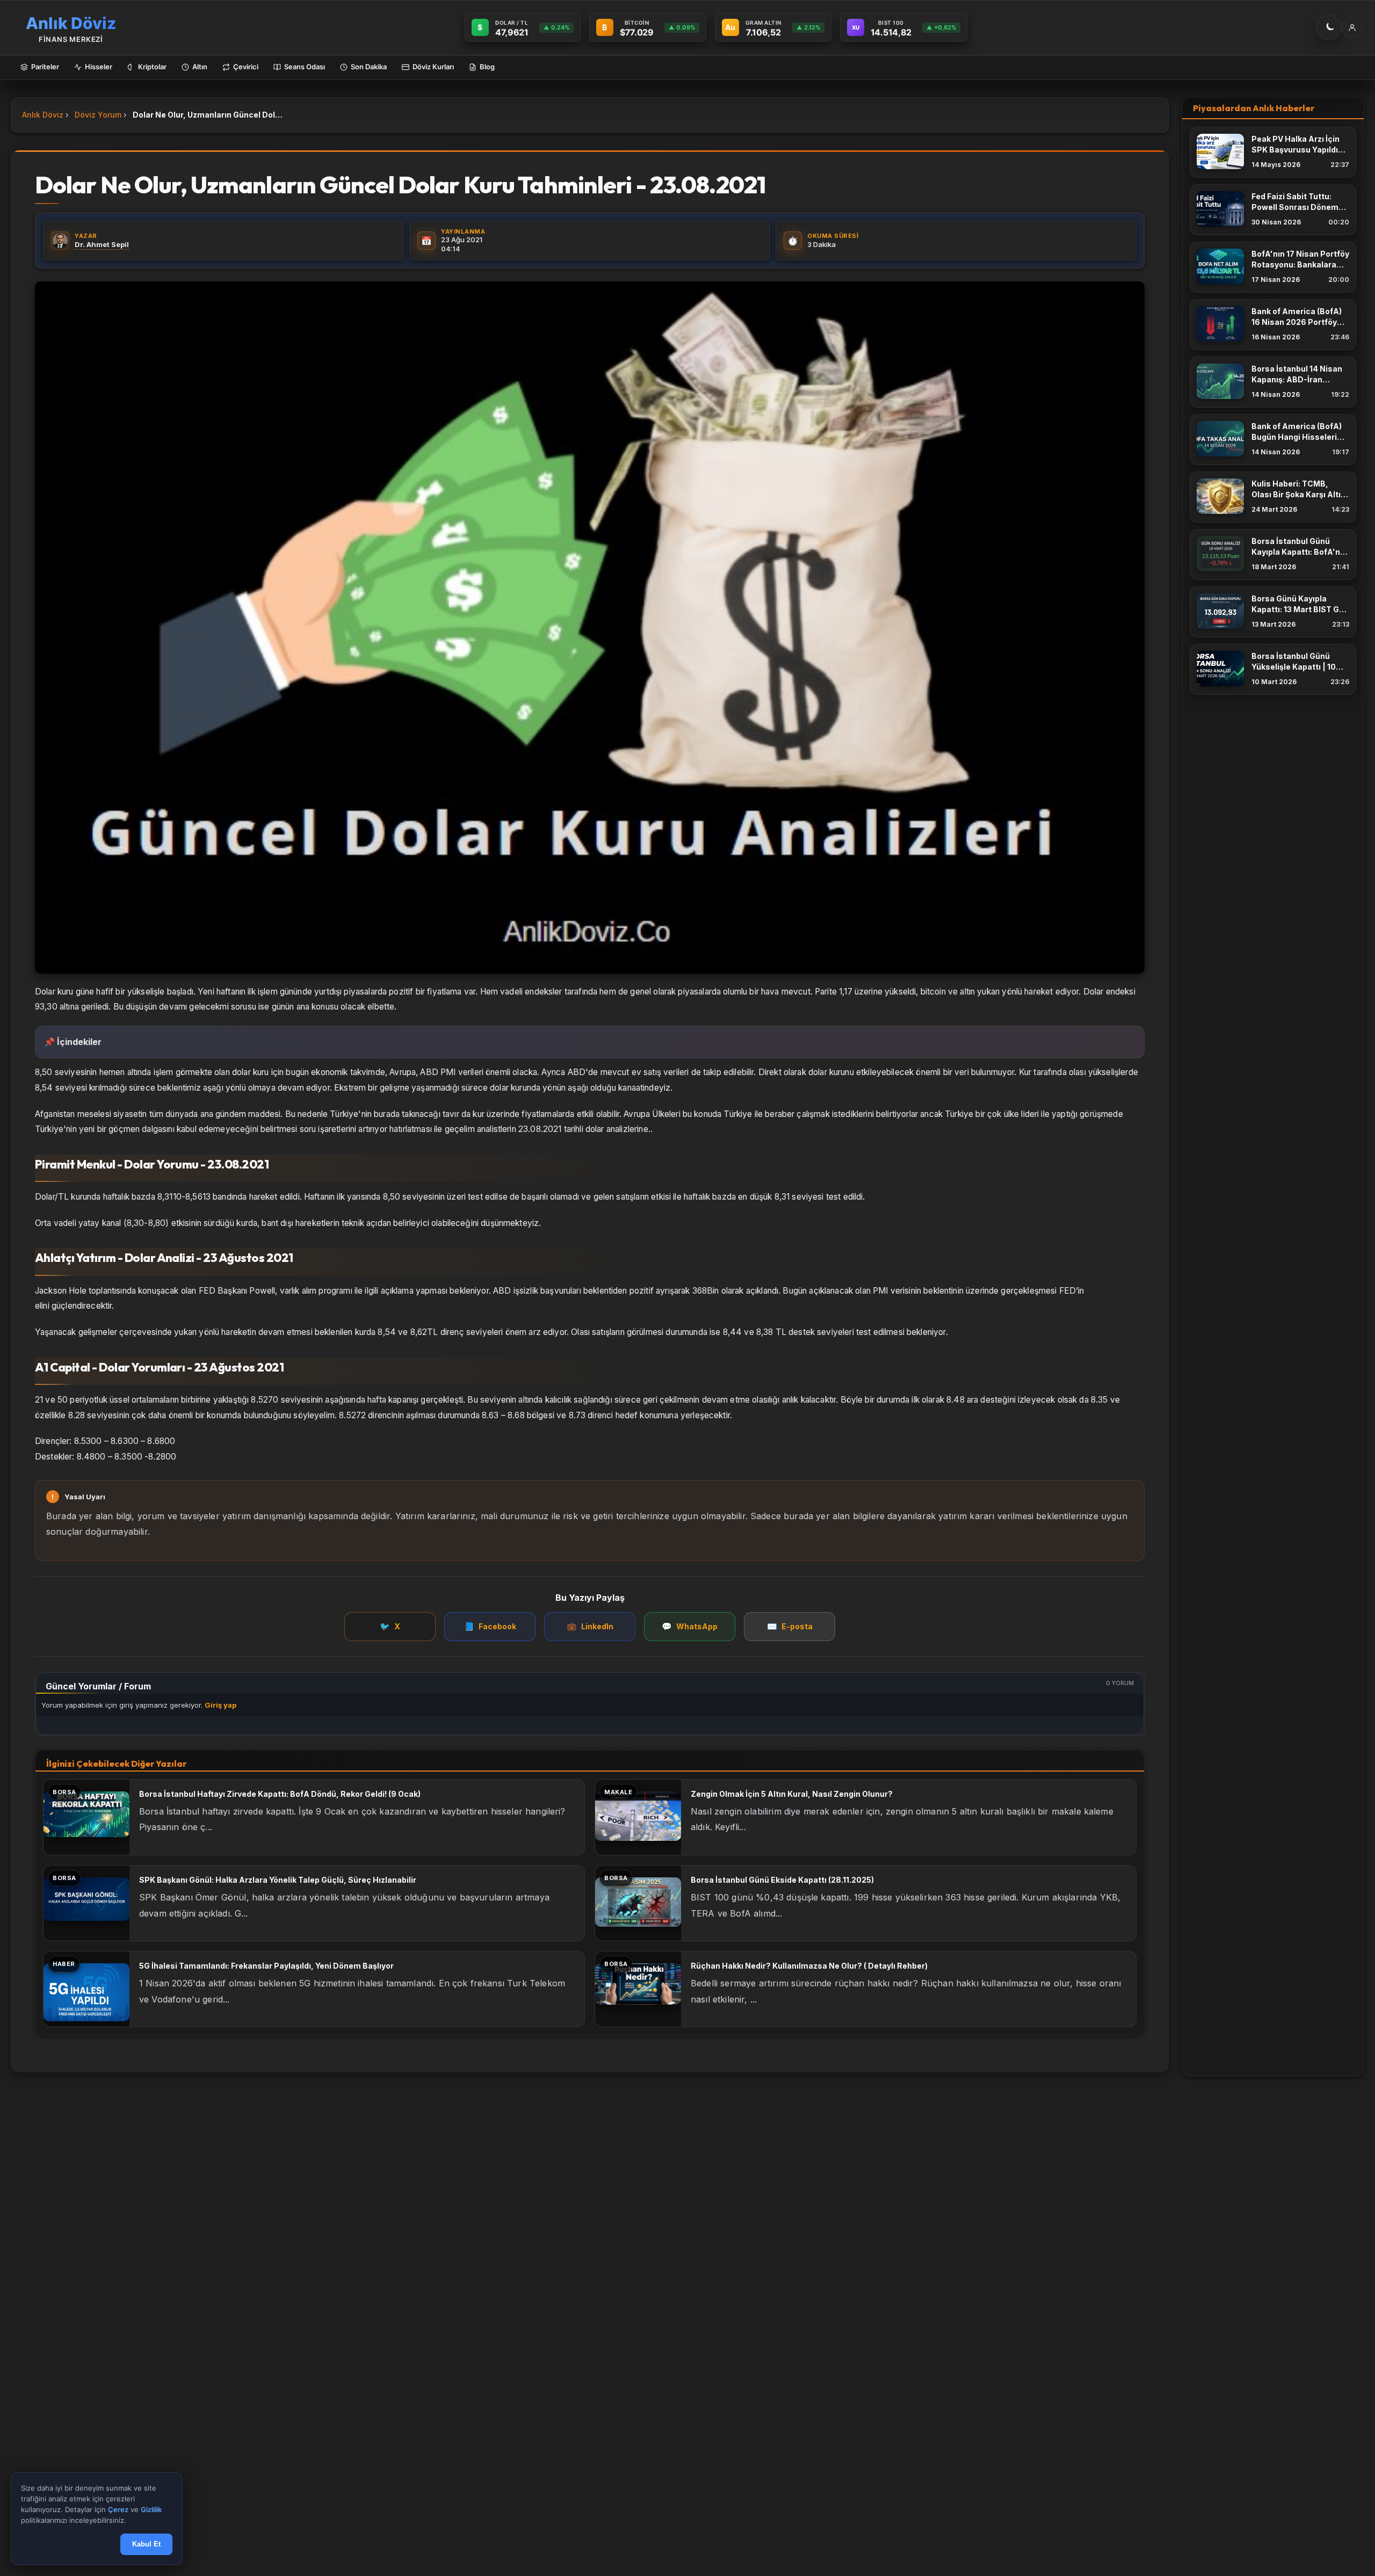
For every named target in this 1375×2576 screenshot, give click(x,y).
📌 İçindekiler (73, 1042)
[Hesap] (1352, 27)
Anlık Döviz (43, 115)
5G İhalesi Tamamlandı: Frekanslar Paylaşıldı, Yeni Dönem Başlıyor (266, 1966)
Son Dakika (369, 67)
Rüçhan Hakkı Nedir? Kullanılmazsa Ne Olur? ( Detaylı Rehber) (809, 1966)
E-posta (790, 1626)
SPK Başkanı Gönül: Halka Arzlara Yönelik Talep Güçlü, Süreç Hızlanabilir (278, 1880)
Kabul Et (146, 2545)
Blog (487, 67)
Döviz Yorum (98, 115)
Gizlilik (151, 2510)
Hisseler (99, 67)
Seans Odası (305, 67)
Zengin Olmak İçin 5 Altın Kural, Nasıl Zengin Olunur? (792, 1794)
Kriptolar (152, 67)
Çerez (118, 2510)
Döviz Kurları (433, 67)
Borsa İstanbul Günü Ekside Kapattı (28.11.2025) (782, 1880)
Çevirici (246, 67)
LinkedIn (590, 1626)
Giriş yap (220, 1705)
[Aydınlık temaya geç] (1329, 27)
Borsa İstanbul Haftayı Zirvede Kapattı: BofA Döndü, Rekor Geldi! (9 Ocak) (280, 1794)
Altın (200, 67)
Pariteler (45, 67)
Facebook (490, 1626)
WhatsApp (690, 1626)
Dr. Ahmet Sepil (102, 244)
